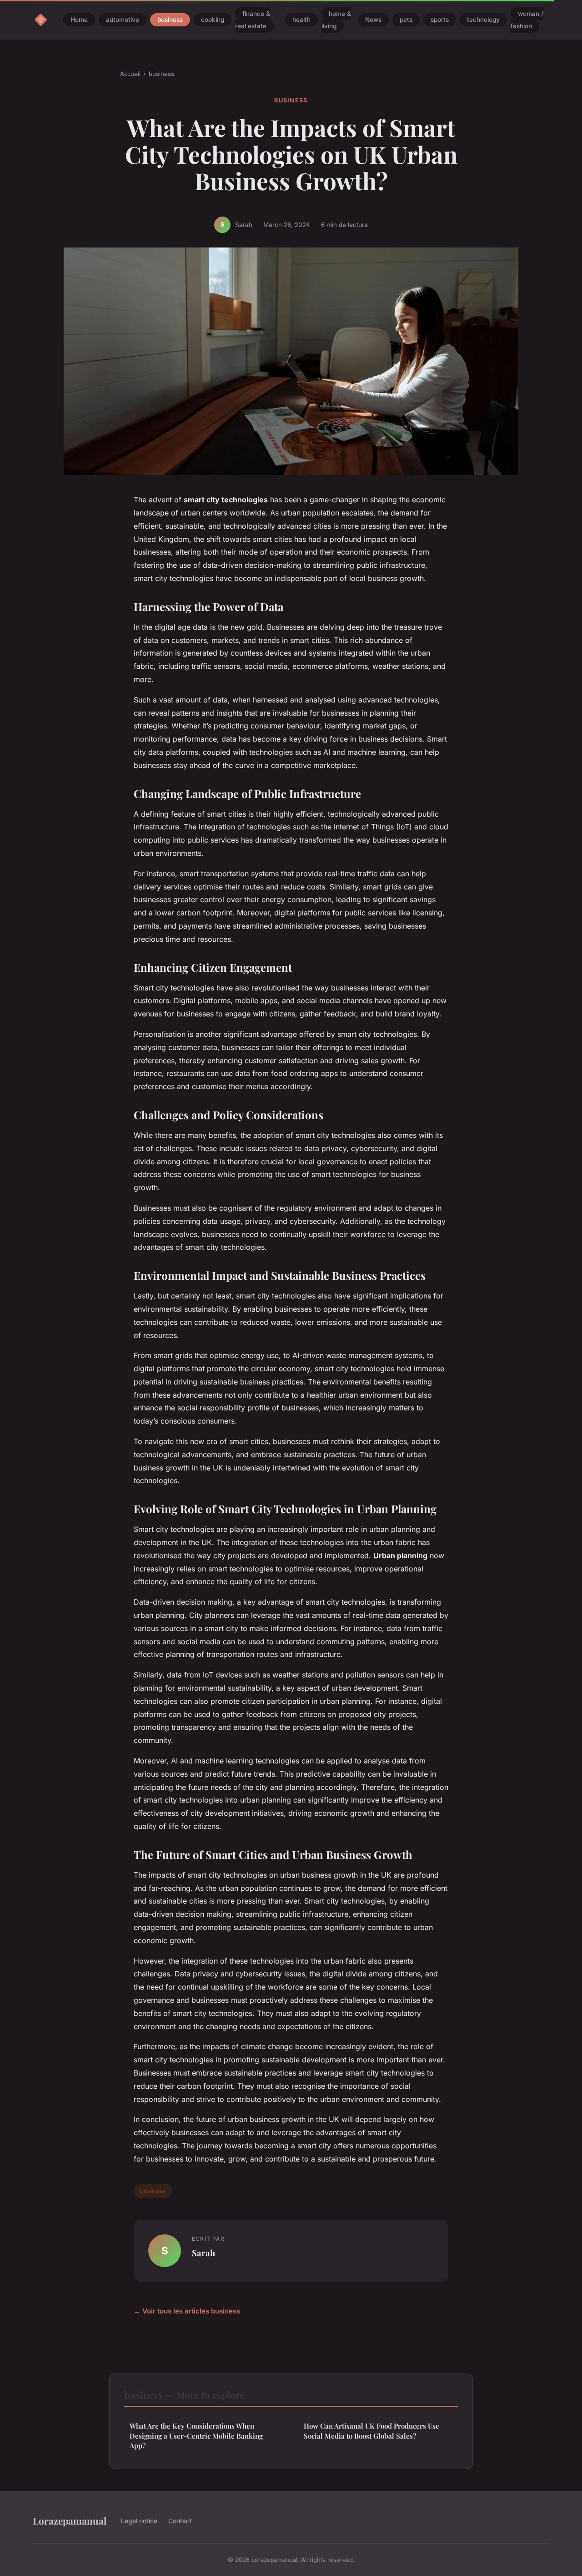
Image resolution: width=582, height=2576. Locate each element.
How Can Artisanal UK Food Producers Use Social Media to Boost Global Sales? (371, 2431)
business (170, 20)
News (373, 20)
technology (483, 20)
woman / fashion (527, 20)
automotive (123, 20)
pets (406, 20)
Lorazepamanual (70, 2520)
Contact (180, 2521)
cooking (213, 20)
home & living (336, 20)
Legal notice (139, 2521)
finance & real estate (253, 20)
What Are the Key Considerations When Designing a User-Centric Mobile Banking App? (196, 2436)
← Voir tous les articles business (187, 2311)
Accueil (130, 74)
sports (440, 20)
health (301, 20)
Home (79, 20)
